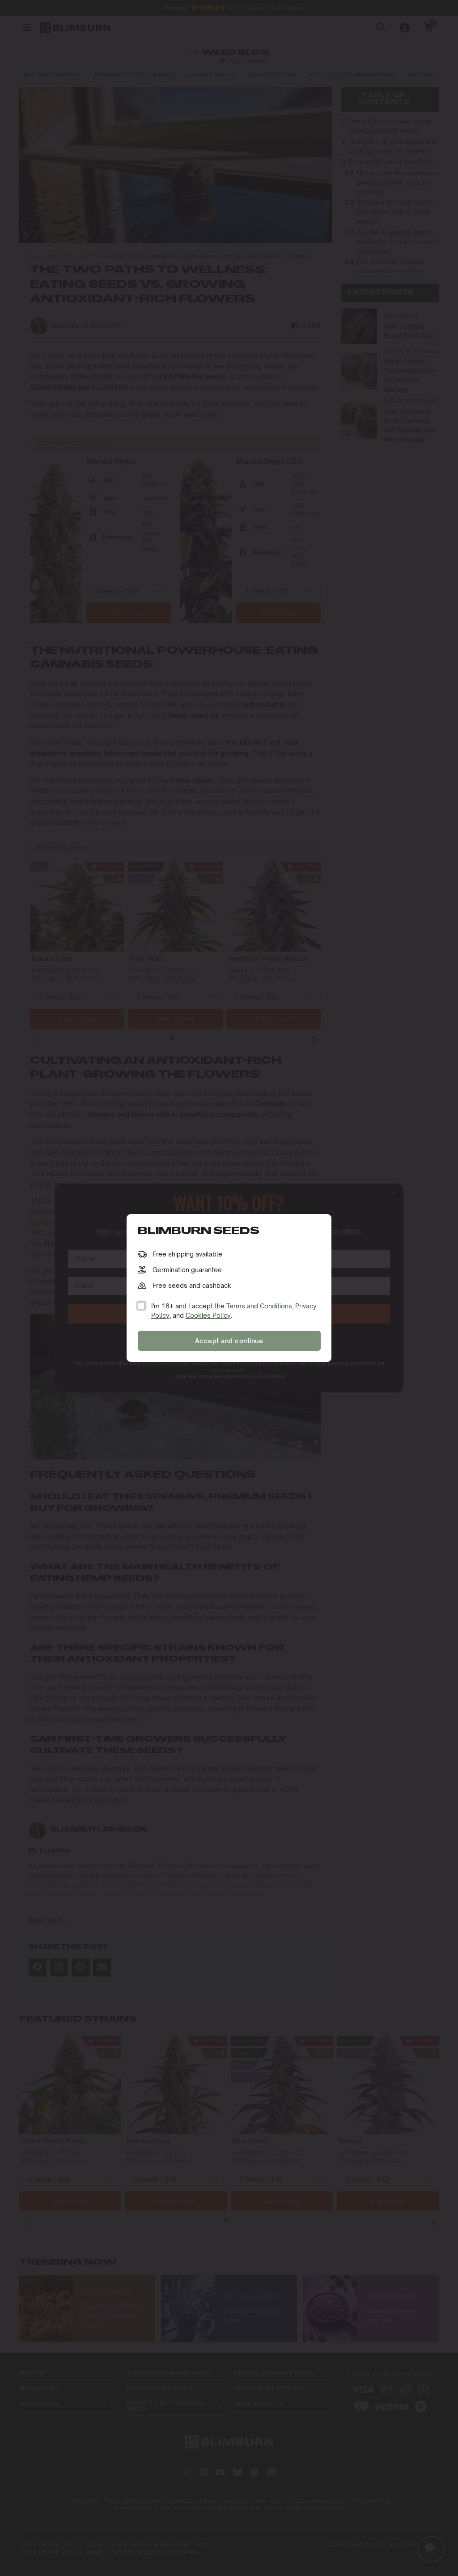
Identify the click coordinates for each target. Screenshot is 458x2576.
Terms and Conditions (259, 1306)
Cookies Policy (208, 1315)
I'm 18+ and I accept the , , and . (234, 1311)
